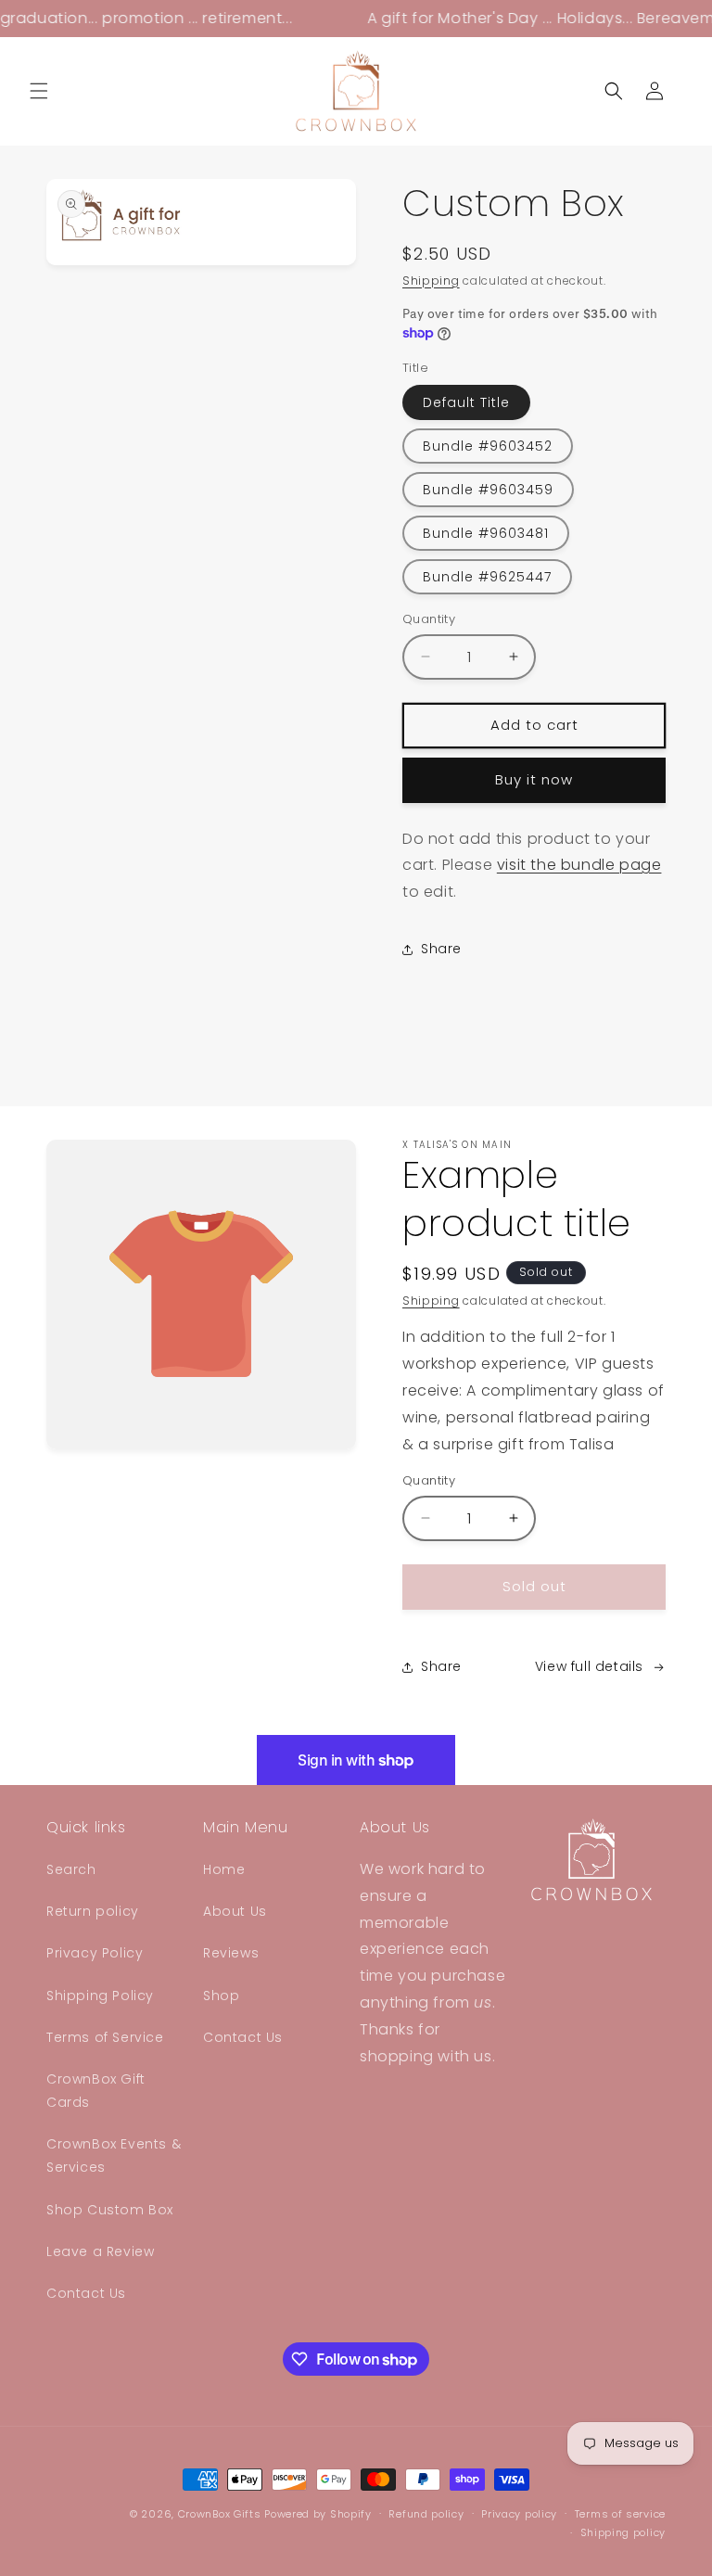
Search (71, 1869)
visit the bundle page (579, 865)
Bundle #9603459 (488, 490)
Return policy (93, 1911)
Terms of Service (105, 2037)
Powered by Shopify (318, 2514)
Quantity (429, 619)
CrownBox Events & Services (114, 2155)
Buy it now (534, 779)
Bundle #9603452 (488, 446)
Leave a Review (100, 2251)
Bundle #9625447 (487, 577)
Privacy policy (519, 2514)
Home (224, 1869)
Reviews (231, 1953)
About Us (235, 1911)
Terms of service (620, 2514)
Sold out (534, 1586)
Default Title (466, 402)
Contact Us (86, 2293)
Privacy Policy (95, 1953)
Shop (221, 1996)
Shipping (431, 281)
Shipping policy (623, 2532)
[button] (39, 91)
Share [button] (441, 949)
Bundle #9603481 (486, 533)
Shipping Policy (100, 1996)
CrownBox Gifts (220, 2514)
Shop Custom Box (110, 2210)
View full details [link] (589, 1666)
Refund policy (426, 2514)
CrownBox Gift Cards (96, 2091)
